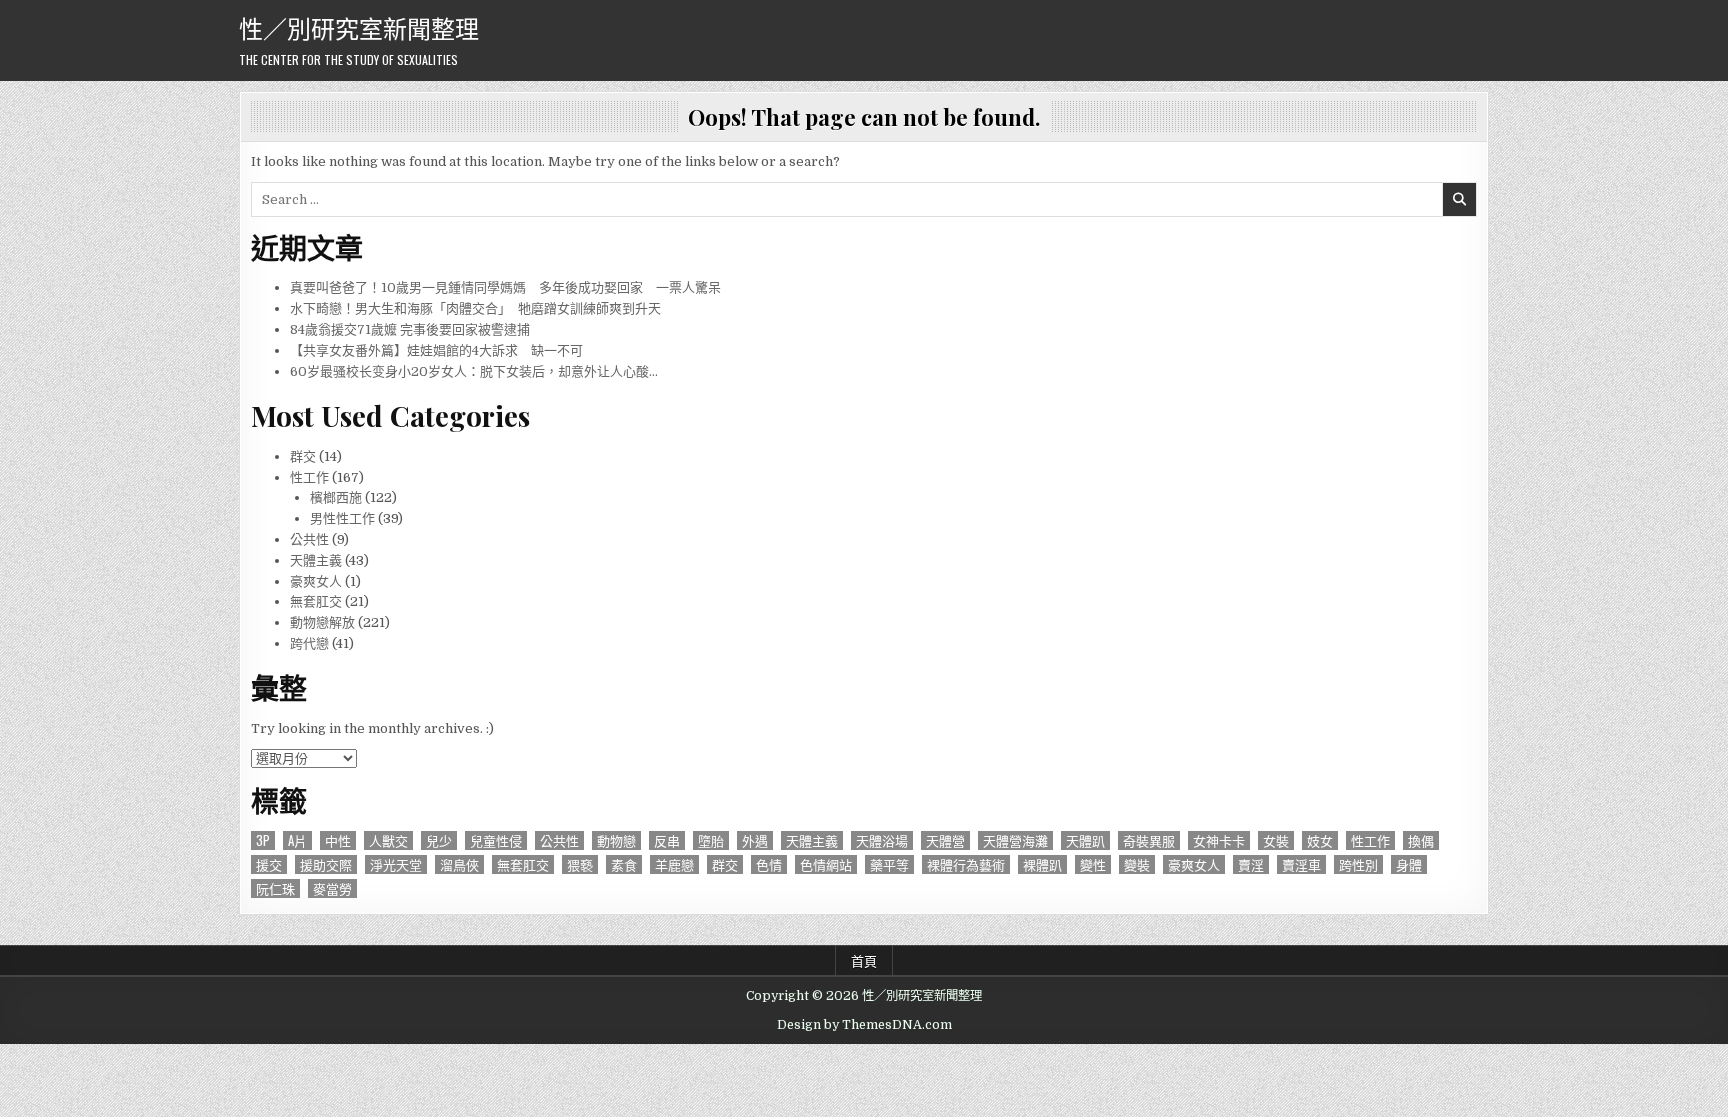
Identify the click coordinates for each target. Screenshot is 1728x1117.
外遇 (755, 840)
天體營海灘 (1015, 840)
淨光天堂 (396, 864)
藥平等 (889, 864)
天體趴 (1085, 840)
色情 (769, 864)
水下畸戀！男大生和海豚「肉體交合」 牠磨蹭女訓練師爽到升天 (475, 308)
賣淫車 (1301, 864)
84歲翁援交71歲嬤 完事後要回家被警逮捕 (410, 329)
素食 (624, 864)
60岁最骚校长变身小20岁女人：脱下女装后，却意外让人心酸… (474, 371)
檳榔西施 (336, 497)
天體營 (945, 840)
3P (263, 840)
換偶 (1421, 840)
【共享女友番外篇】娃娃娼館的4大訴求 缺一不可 (436, 350)
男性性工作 (342, 518)
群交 (303, 456)
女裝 (1276, 840)
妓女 (1320, 840)
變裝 (1137, 864)
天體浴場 (882, 840)
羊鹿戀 (674, 864)
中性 (338, 840)
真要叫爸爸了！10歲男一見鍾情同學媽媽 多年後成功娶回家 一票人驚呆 (505, 287)
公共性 (309, 539)
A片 (297, 840)
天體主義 (316, 560)
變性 (1093, 864)
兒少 (439, 840)
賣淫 (1251, 864)
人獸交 (388, 840)
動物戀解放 (322, 622)
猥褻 (580, 864)
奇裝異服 (1149, 840)
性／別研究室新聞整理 (359, 27)
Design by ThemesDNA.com (864, 1025)
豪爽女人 (316, 581)
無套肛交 (316, 601)
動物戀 (616, 840)
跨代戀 (309, 643)
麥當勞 (332, 888)
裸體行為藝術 (966, 864)
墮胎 (711, 840)
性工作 (309, 477)
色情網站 (826, 864)
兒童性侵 (496, 840)
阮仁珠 (275, 888)
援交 (269, 864)
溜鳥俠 (459, 864)
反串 (667, 840)
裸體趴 (1042, 864)
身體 (1409, 864)
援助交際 (326, 864)
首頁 (864, 960)
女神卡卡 (1219, 840)
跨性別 (1358, 864)
